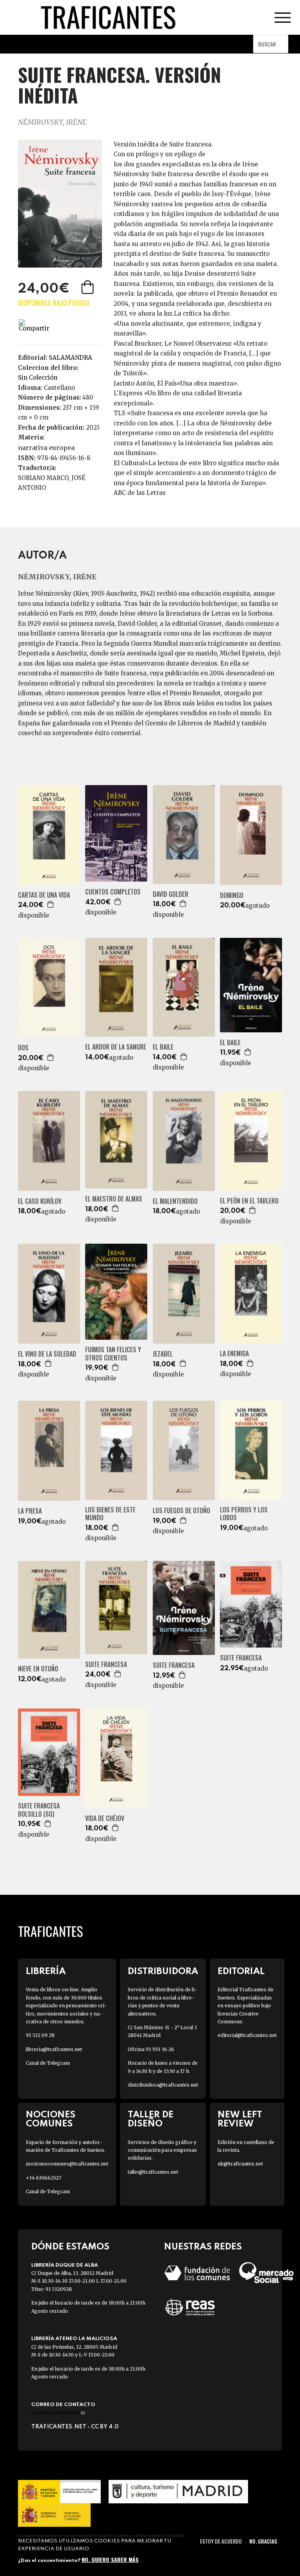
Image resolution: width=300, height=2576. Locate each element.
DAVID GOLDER (171, 894)
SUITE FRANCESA (106, 1665)
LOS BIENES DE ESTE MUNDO (110, 1514)
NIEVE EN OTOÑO (38, 1669)
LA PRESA (30, 1511)
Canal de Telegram (48, 2063)
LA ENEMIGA (234, 1354)
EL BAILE (163, 1047)
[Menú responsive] (282, 18)
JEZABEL (163, 1354)
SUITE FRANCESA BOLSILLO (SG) (39, 1810)
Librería (46, 1972)
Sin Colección (38, 378)
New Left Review (240, 2119)
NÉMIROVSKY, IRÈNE (52, 122)
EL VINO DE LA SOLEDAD (47, 1354)
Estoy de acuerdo (221, 2541)
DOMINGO (232, 895)
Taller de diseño (151, 2119)
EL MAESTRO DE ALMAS (114, 1199)
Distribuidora (163, 1972)
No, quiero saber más (110, 2559)
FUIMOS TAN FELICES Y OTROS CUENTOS (113, 1354)
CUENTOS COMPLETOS (113, 892)
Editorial (241, 1972)
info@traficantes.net (58, 2413)
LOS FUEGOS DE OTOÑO (181, 1511)
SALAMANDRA (71, 358)
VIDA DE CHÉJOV (105, 1818)
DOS (23, 1048)
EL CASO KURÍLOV (40, 1201)
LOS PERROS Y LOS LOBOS (244, 1514)
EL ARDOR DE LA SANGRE (116, 1047)
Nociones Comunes (51, 2119)
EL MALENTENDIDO (175, 1201)
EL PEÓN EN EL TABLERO (249, 1201)
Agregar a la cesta (88, 287)
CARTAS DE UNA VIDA (44, 895)
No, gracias (263, 2541)
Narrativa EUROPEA (46, 448)
